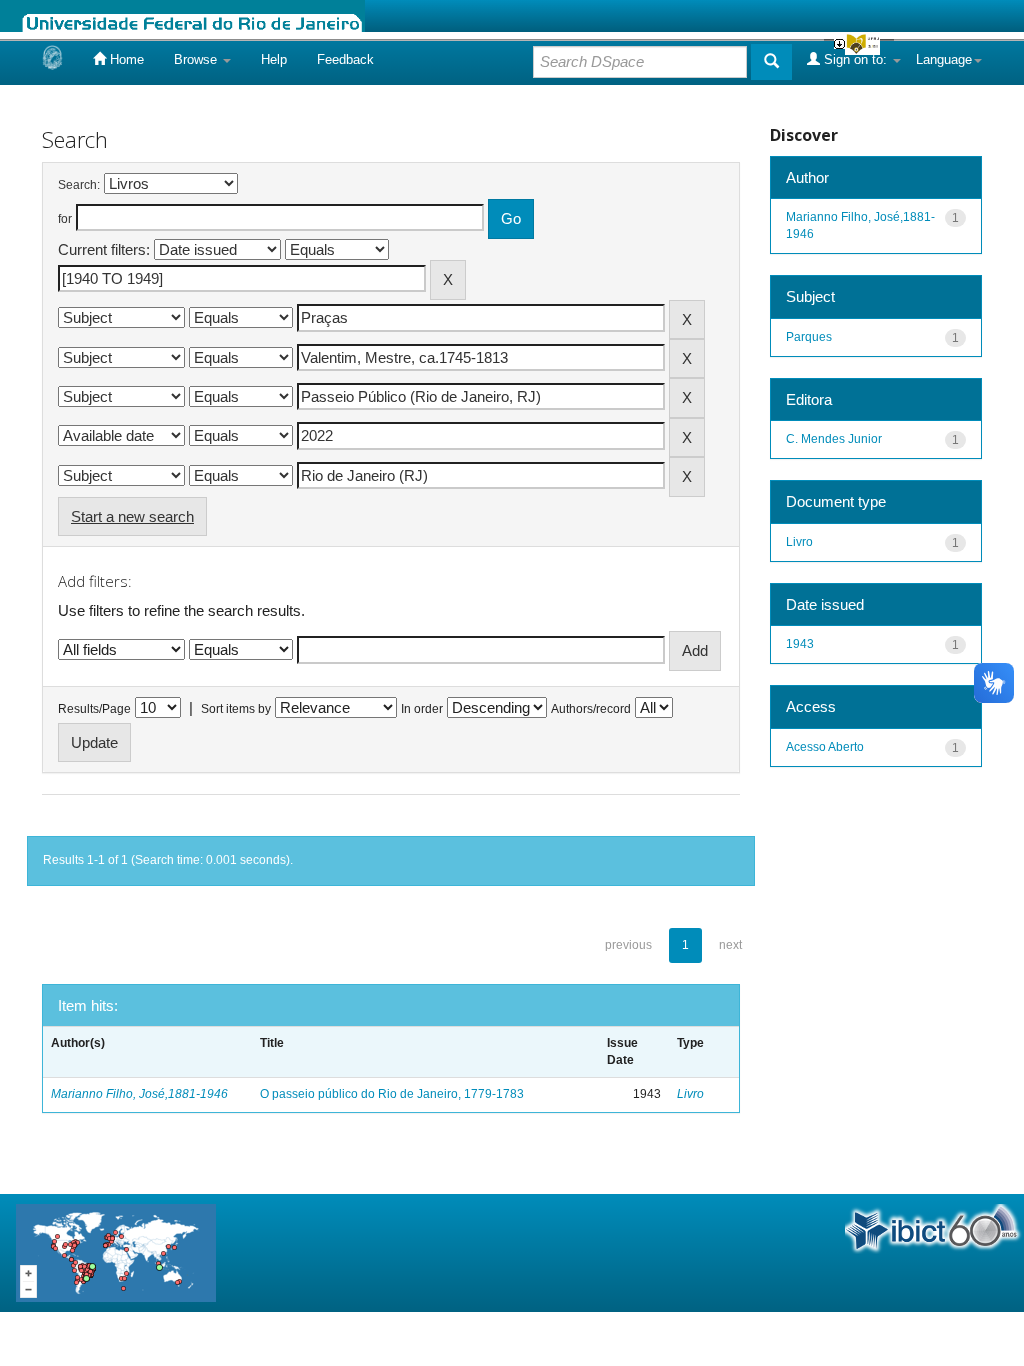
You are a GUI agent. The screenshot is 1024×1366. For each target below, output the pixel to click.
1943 (800, 644)
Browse (197, 59)
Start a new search (132, 516)
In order (422, 709)
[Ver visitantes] (116, 1251)
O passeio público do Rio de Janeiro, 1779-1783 (392, 1094)
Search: (79, 185)
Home (125, 59)
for (65, 219)
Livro (690, 1094)
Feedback (345, 59)
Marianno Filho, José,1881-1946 (139, 1094)
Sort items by (236, 709)
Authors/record (591, 709)
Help (274, 59)
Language (944, 59)
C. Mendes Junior (834, 439)
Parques (809, 337)
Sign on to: (855, 59)
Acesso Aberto (825, 747)
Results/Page (94, 709)
